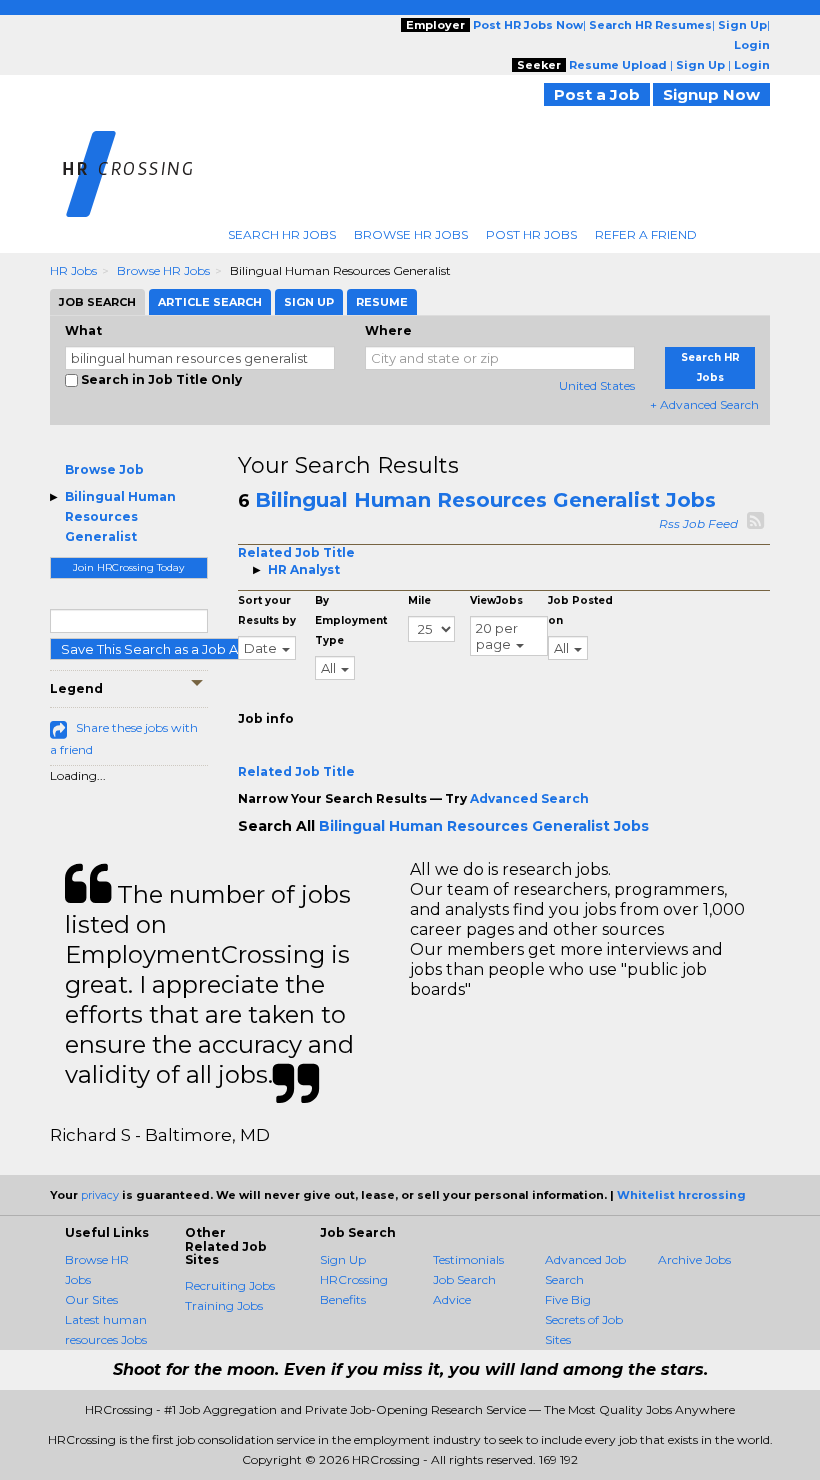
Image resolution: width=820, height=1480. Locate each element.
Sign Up (343, 1259)
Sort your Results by (267, 610)
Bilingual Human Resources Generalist (120, 516)
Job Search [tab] (97, 302)
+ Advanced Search (704, 404)
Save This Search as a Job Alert (160, 649)
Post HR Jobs (531, 234)
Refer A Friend (646, 234)
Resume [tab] (382, 302)
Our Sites (91, 1299)
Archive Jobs (694, 1259)
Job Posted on (580, 610)
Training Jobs (224, 1305)
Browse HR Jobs (411, 234)
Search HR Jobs (282, 234)
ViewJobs (496, 600)
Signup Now (711, 94)
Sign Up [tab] (309, 302)
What (83, 330)
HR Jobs (73, 270)
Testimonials (468, 1259)
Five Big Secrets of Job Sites (584, 1319)
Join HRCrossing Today (128, 567)
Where (388, 330)
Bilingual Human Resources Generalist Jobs (485, 500)
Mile (419, 600)
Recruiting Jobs (230, 1285)
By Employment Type (351, 620)
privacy (100, 1195)
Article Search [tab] (210, 302)
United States (597, 385)
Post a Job (597, 94)
